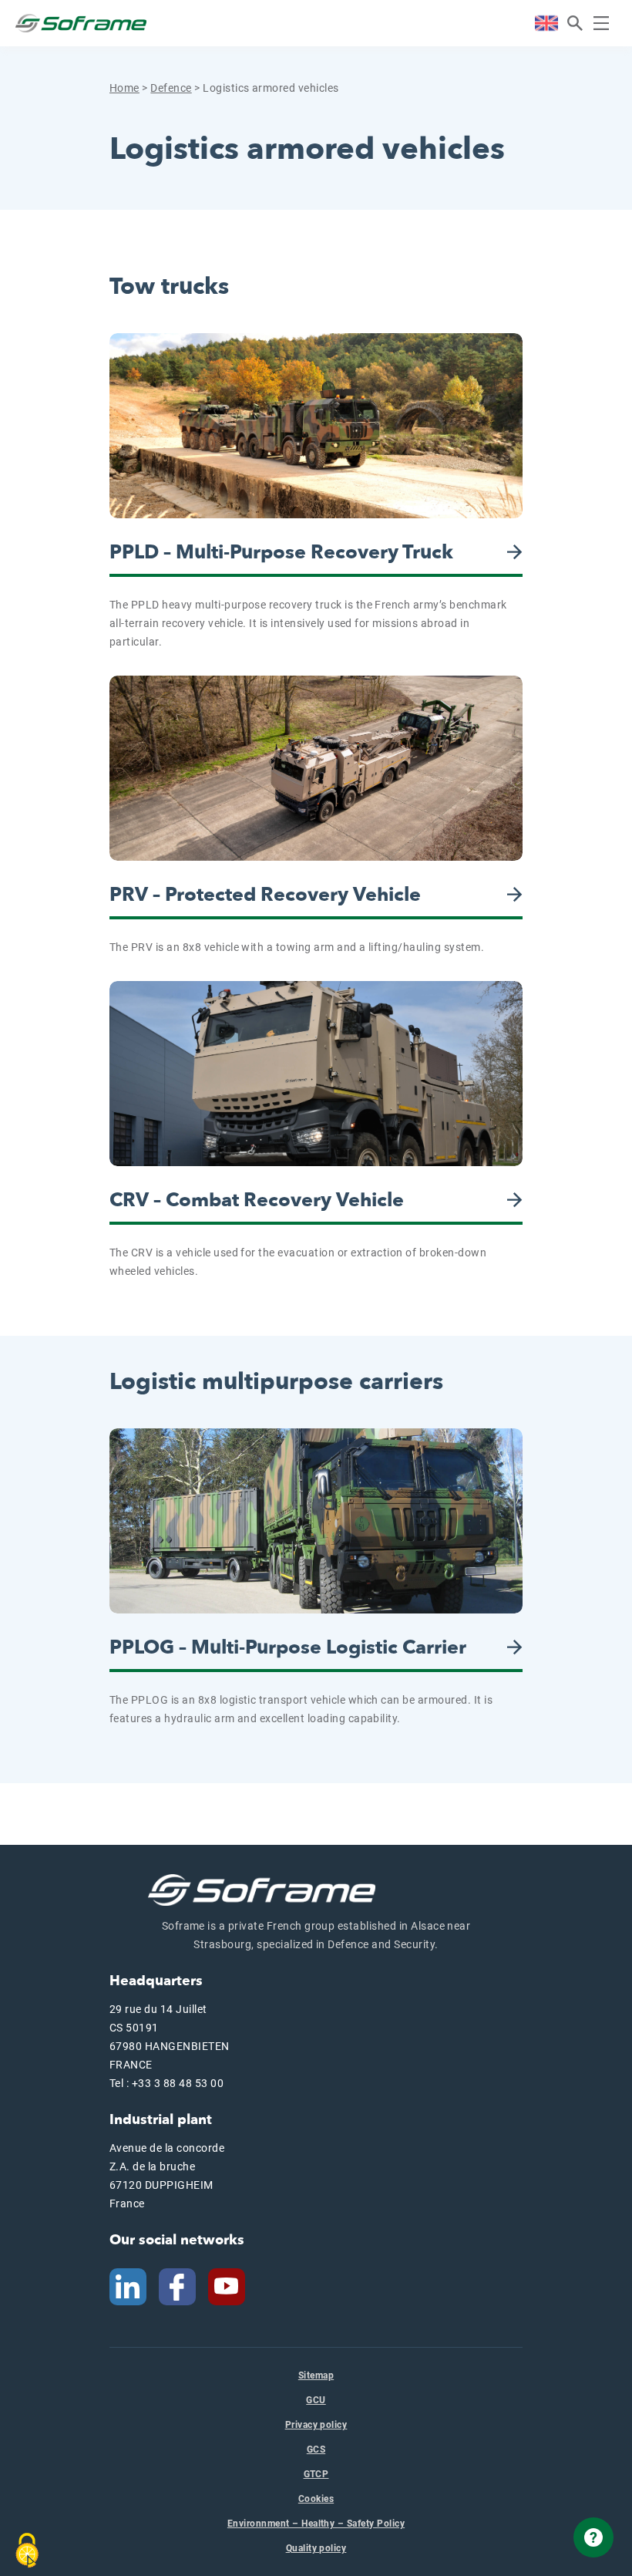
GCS (316, 2450)
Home (124, 88)
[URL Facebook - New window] (177, 2286)
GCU (316, 2400)
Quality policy (316, 2548)
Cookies (316, 2499)
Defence (171, 88)
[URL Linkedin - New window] (128, 2286)
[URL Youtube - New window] (233, 2286)
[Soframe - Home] (81, 23)
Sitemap (316, 2375)
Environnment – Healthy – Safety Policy (316, 2524)
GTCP (316, 2474)
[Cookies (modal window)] (27, 2551)
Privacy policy (316, 2425)
